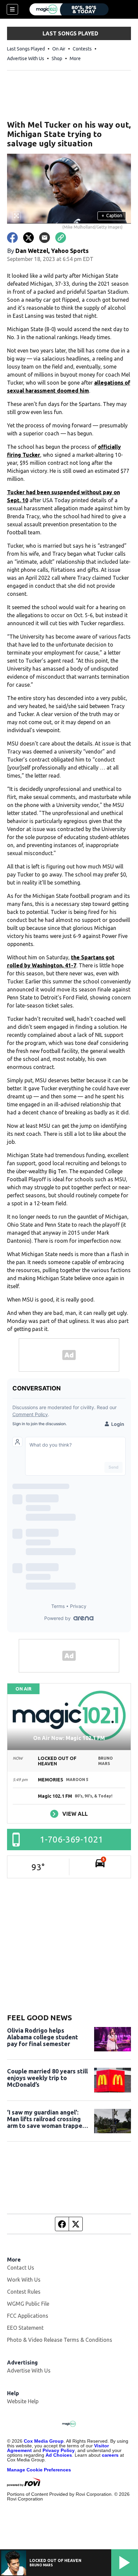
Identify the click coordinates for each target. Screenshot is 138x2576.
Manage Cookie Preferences (39, 2470)
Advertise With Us (26, 58)
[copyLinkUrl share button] (61, 238)
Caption (112, 216)
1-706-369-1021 (72, 1839)
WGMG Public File (28, 2304)
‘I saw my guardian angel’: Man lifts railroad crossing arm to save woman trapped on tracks (47, 2119)
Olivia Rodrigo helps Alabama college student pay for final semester (43, 2037)
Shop (57, 58)
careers (110, 2455)
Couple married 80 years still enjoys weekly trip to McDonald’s (47, 2078)
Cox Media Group (44, 2441)
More (75, 58)
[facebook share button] (12, 238)
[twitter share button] (28, 238)
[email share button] (45, 238)
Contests (82, 49)
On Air (59, 49)
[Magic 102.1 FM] (69, 9)
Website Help (23, 2401)
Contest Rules (24, 2292)
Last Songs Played (26, 49)
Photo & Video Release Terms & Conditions (60, 2340)
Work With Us (24, 2280)
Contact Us (21, 2268)
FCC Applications (28, 2316)
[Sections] (12, 9)
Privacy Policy (59, 2450)
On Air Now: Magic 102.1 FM (69, 1738)
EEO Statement (25, 2328)
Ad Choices (59, 2455)
